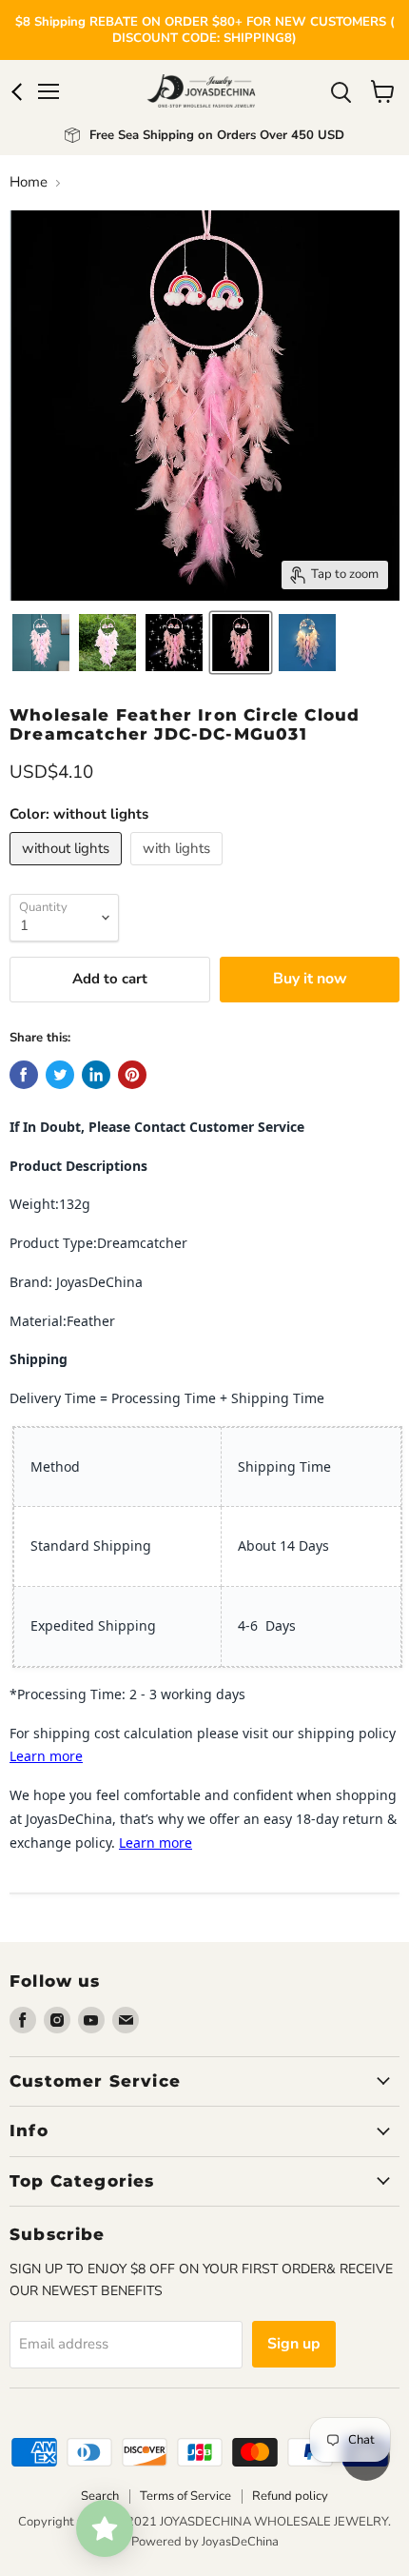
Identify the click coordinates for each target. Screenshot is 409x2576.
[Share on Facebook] (24, 1075)
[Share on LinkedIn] (96, 1075)
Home (29, 182)
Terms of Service (185, 2496)
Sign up (294, 2344)
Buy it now (310, 979)
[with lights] (179, 870)
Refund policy (290, 2496)
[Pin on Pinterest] (132, 1075)
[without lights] (68, 870)
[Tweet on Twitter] (60, 1075)
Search (100, 2496)
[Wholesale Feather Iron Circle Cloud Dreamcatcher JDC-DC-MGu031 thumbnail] (107, 643)
